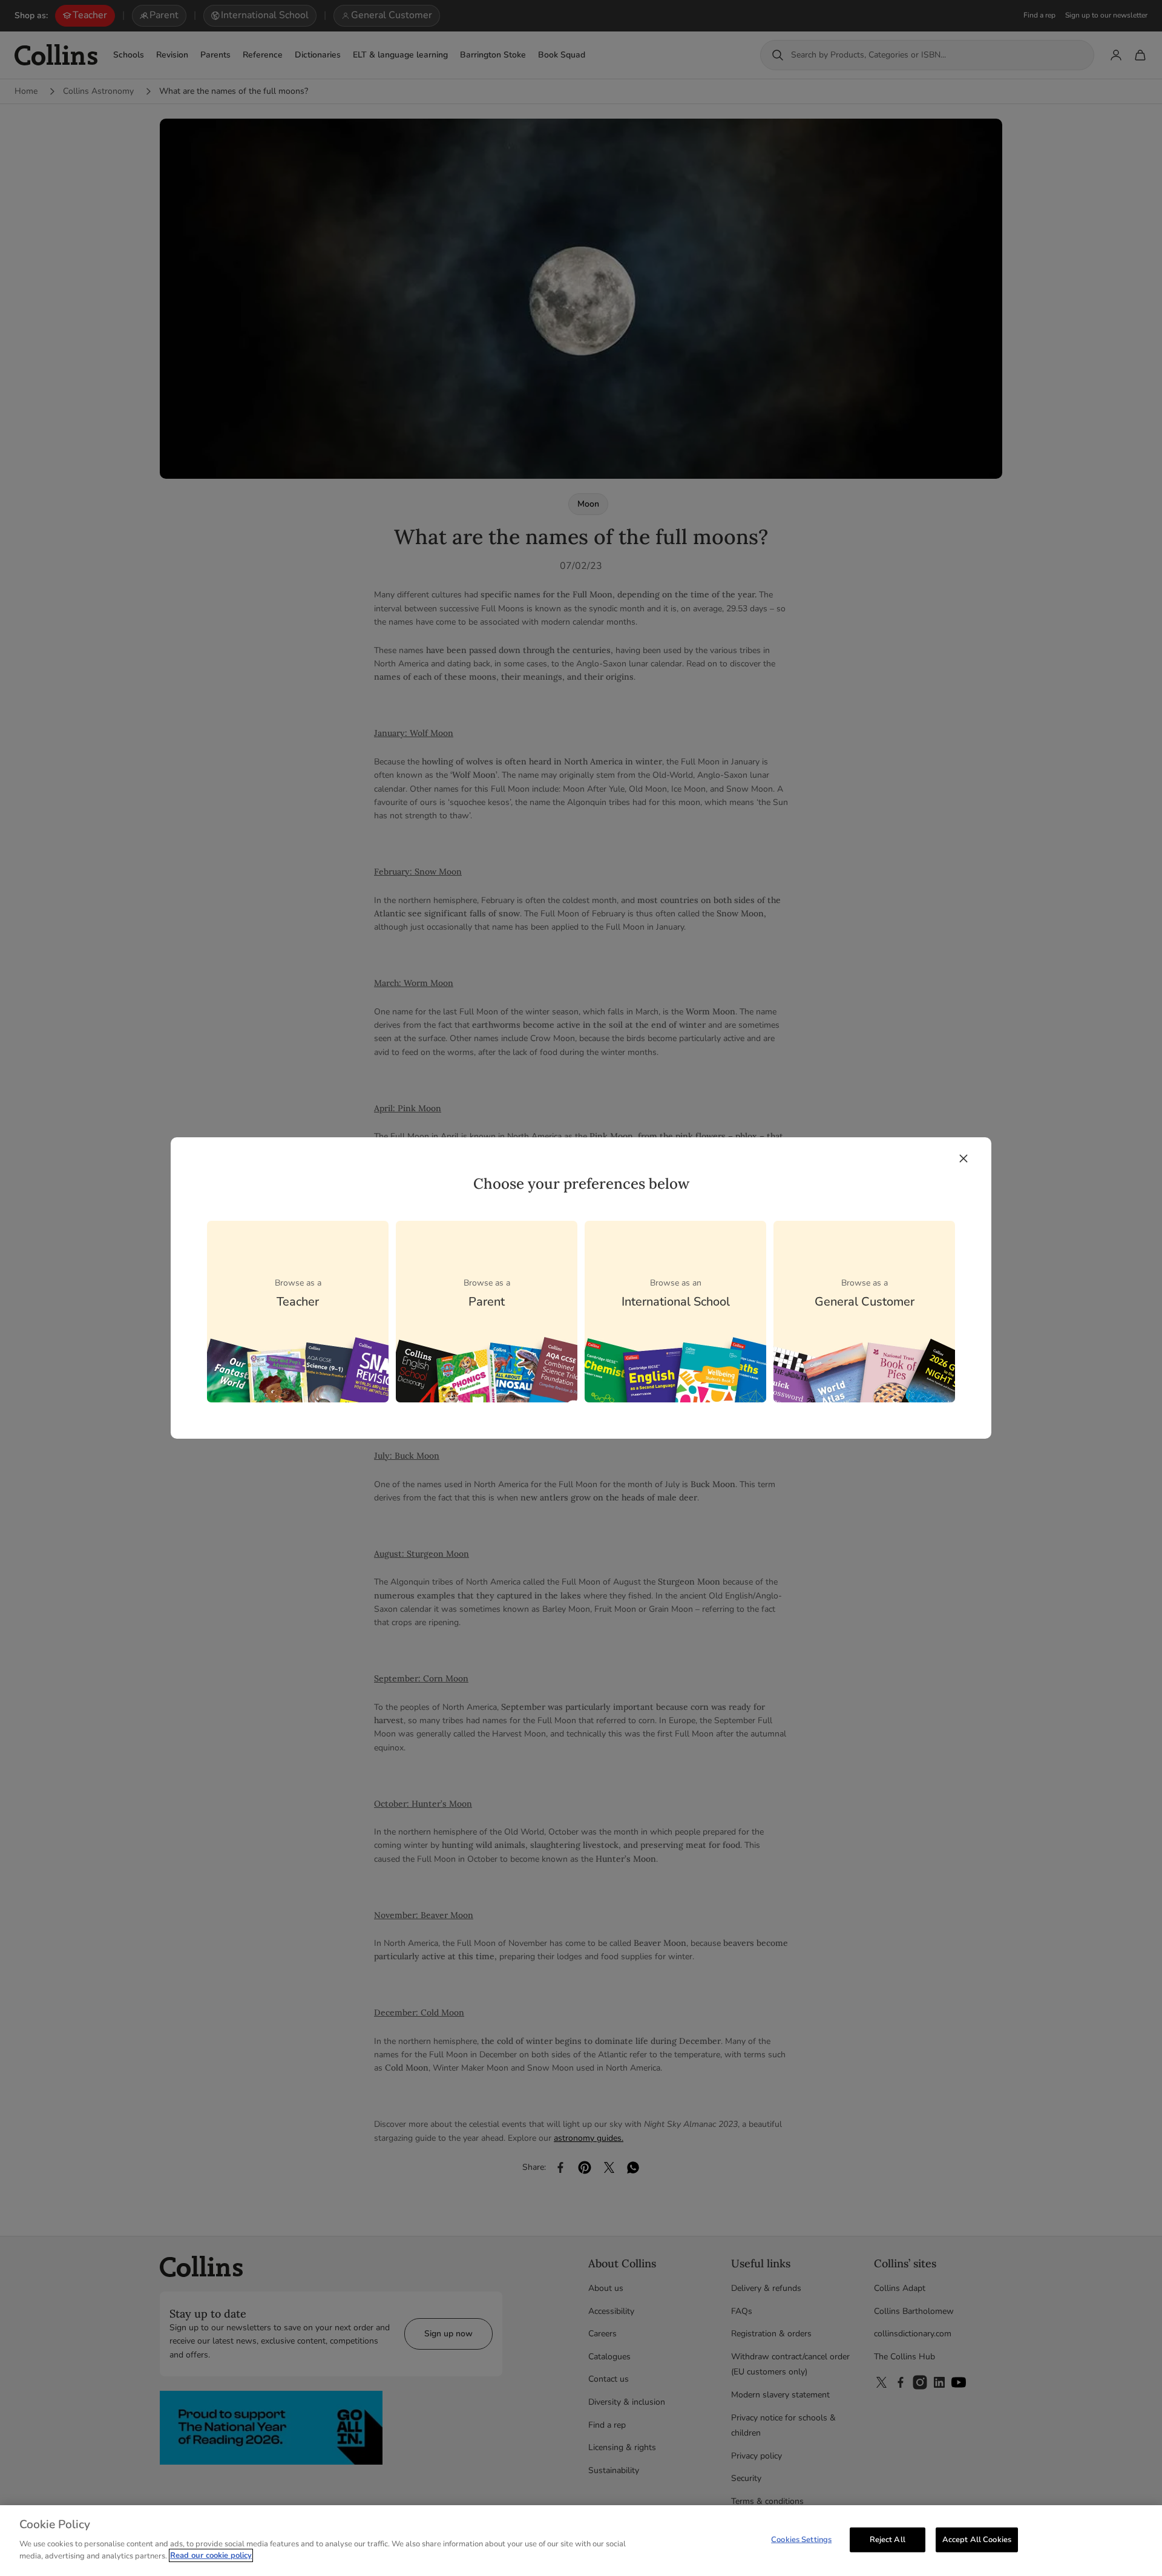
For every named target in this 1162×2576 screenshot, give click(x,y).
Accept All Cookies (977, 2539)
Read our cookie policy (211, 2555)
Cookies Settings (801, 2539)
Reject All (888, 2539)
